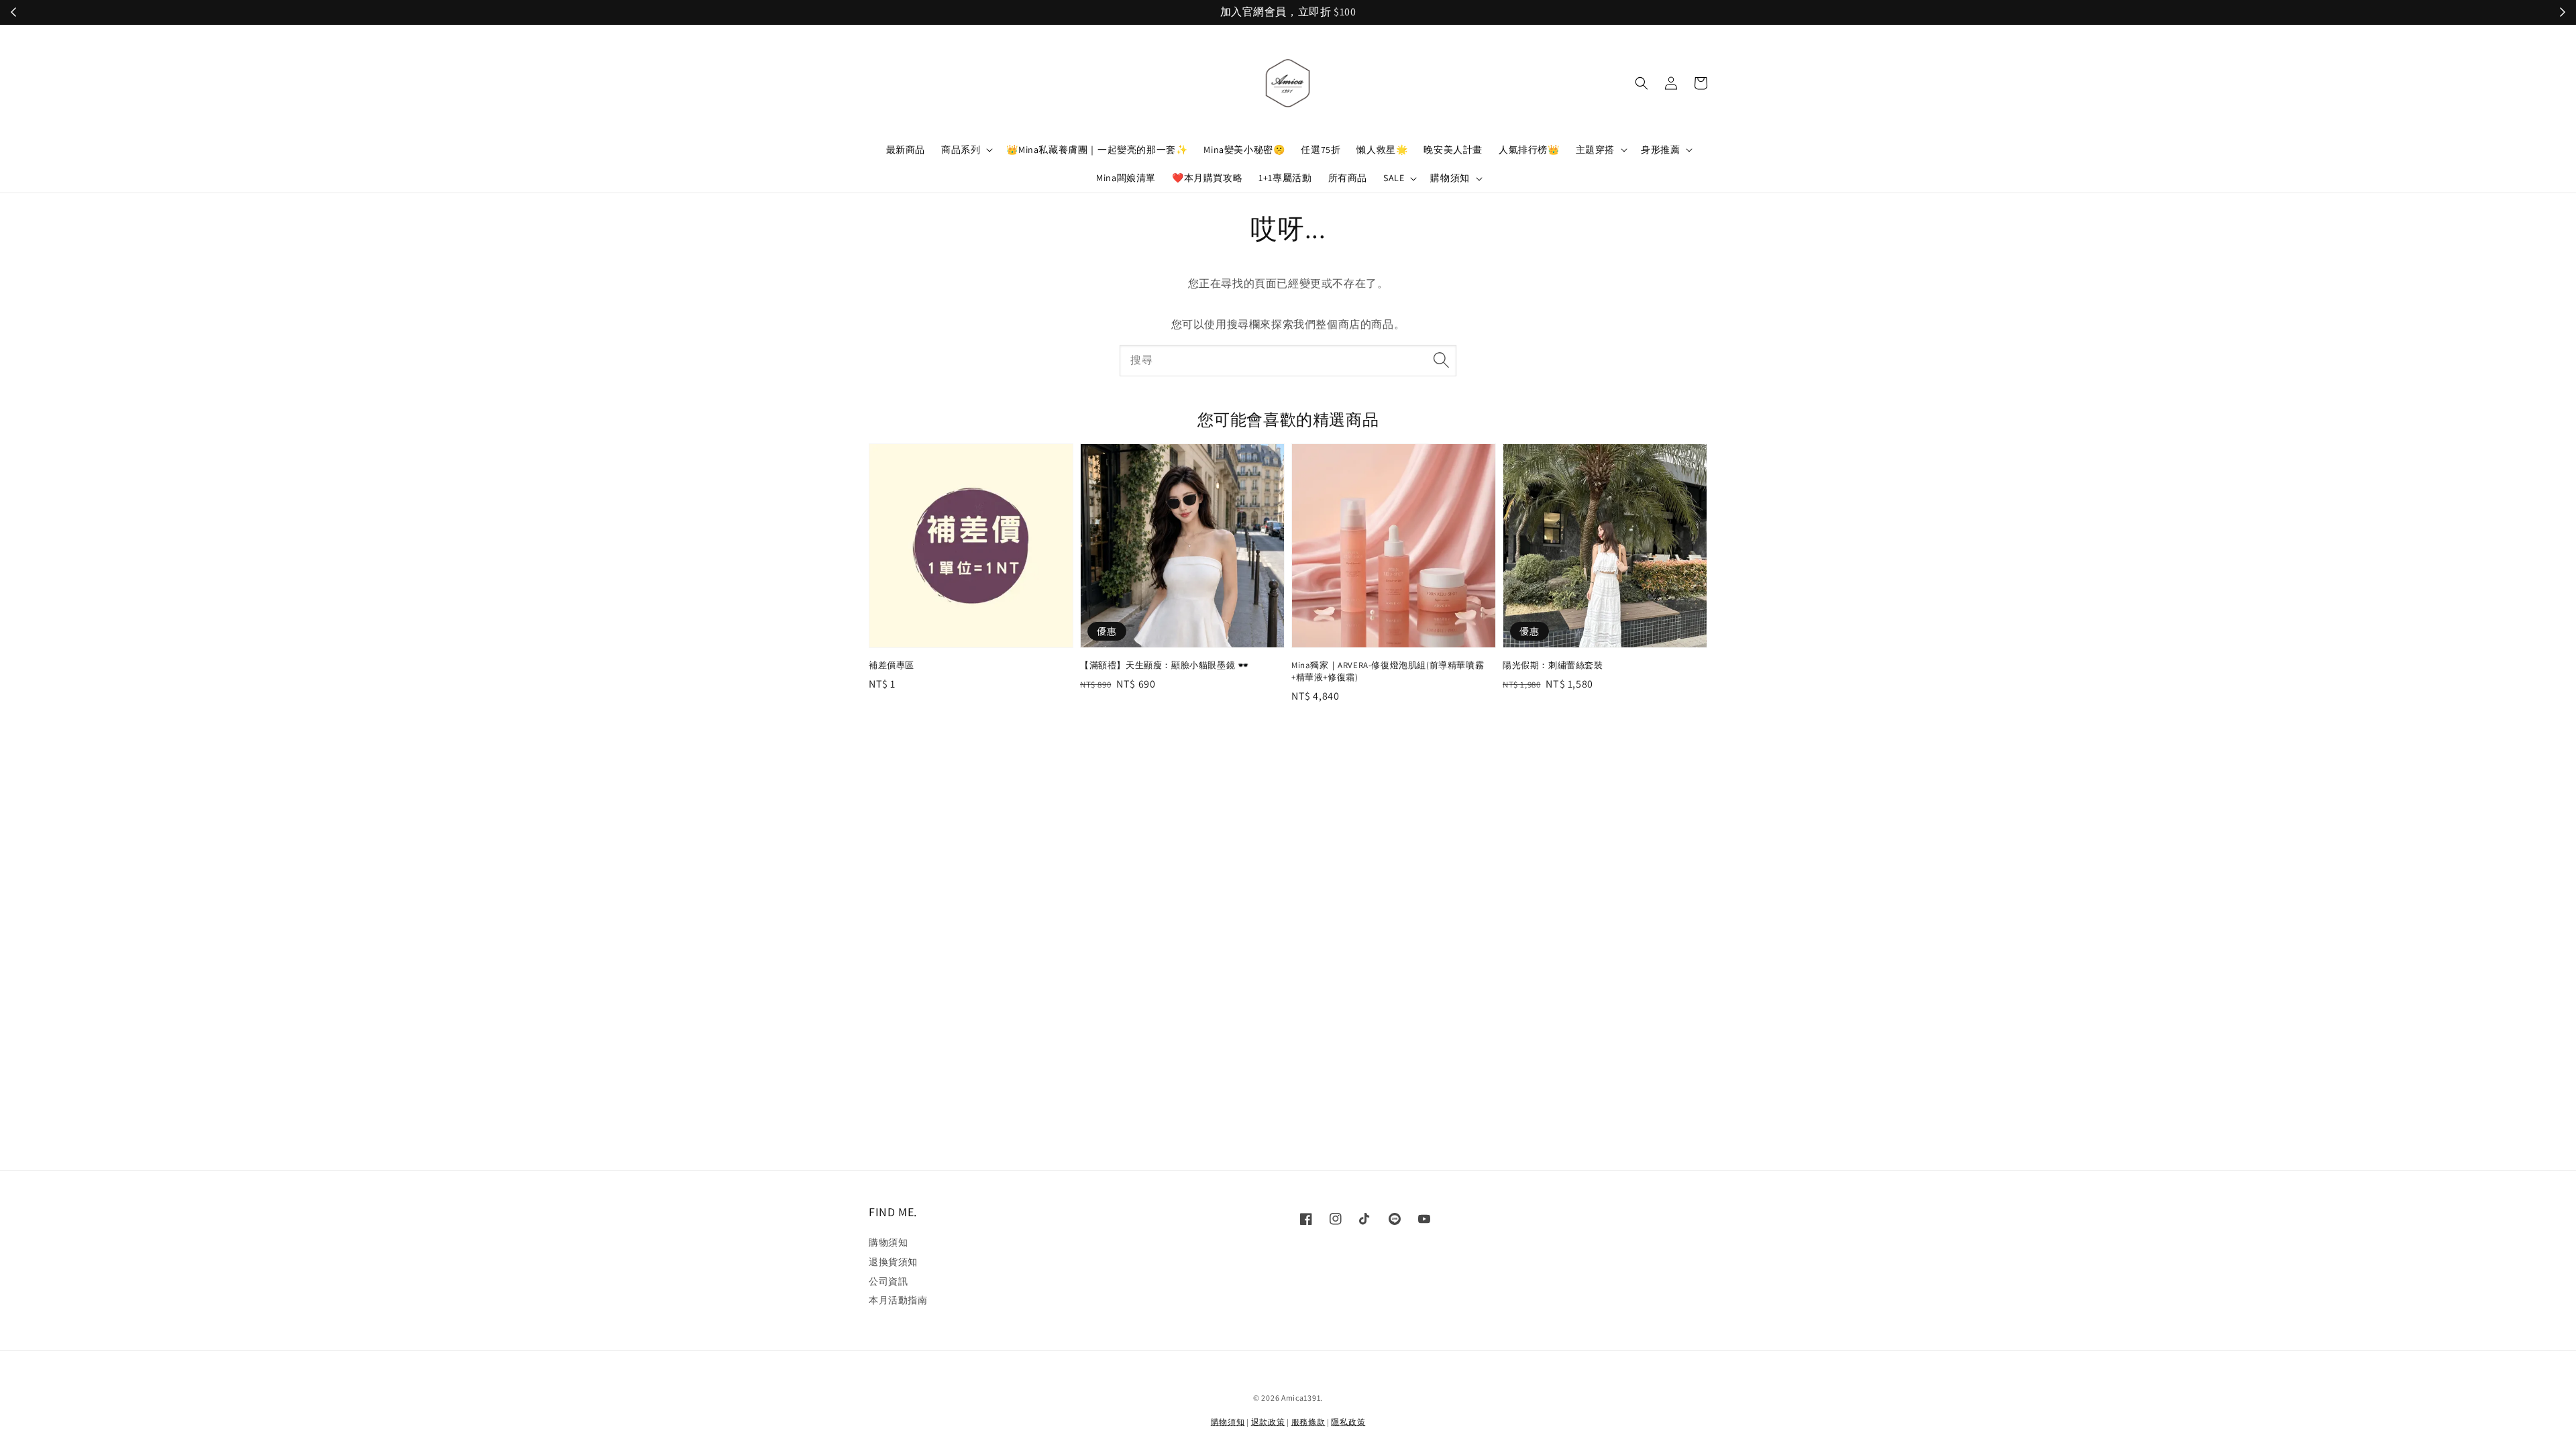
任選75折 (1321, 150)
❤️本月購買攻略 (1207, 178)
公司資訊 (888, 1281)
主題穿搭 (1595, 150)
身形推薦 (1660, 150)
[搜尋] (1441, 360)
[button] (1642, 83)
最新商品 (906, 150)
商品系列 (961, 150)
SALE (1394, 178)
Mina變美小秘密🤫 (1244, 150)
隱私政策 (1348, 1422)
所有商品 (1348, 178)
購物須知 (1450, 178)
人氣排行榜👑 (1529, 150)
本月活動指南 (898, 1300)
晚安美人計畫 (1453, 150)
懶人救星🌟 (1382, 150)
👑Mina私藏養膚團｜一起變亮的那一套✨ (1097, 150)
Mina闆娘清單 (1126, 178)
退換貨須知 (893, 1262)
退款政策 (1268, 1422)
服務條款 (1308, 1422)
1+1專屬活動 (1285, 178)
